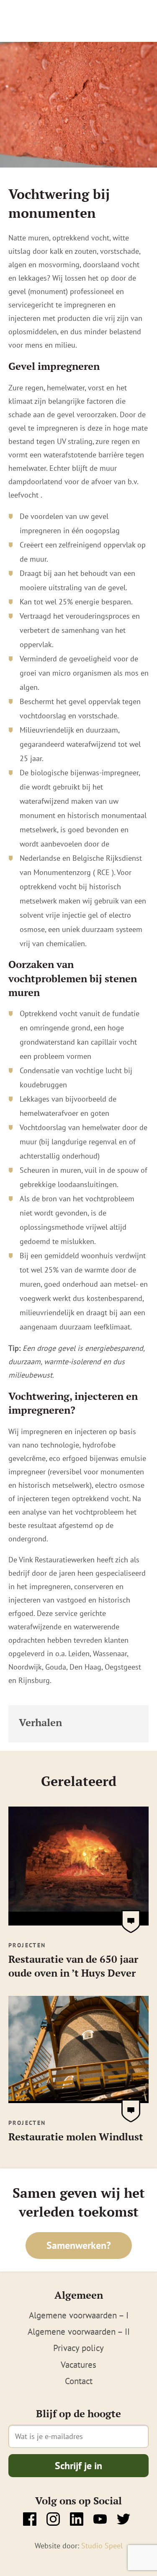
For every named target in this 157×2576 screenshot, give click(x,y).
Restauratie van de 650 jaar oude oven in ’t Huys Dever (73, 1966)
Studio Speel (102, 2546)
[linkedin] (77, 2519)
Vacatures (78, 2365)
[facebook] (30, 2519)
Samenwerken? (79, 2245)
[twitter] (124, 2519)
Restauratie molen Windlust (76, 2137)
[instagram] (53, 2519)
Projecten (27, 1945)
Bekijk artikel (131, 1922)
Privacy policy (78, 2348)
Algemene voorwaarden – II (79, 2332)
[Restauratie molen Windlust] (78, 2098)
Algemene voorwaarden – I (79, 2315)
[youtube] (100, 2519)
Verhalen (40, 1722)
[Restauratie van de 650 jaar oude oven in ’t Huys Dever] (78, 1920)
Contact (79, 2381)
